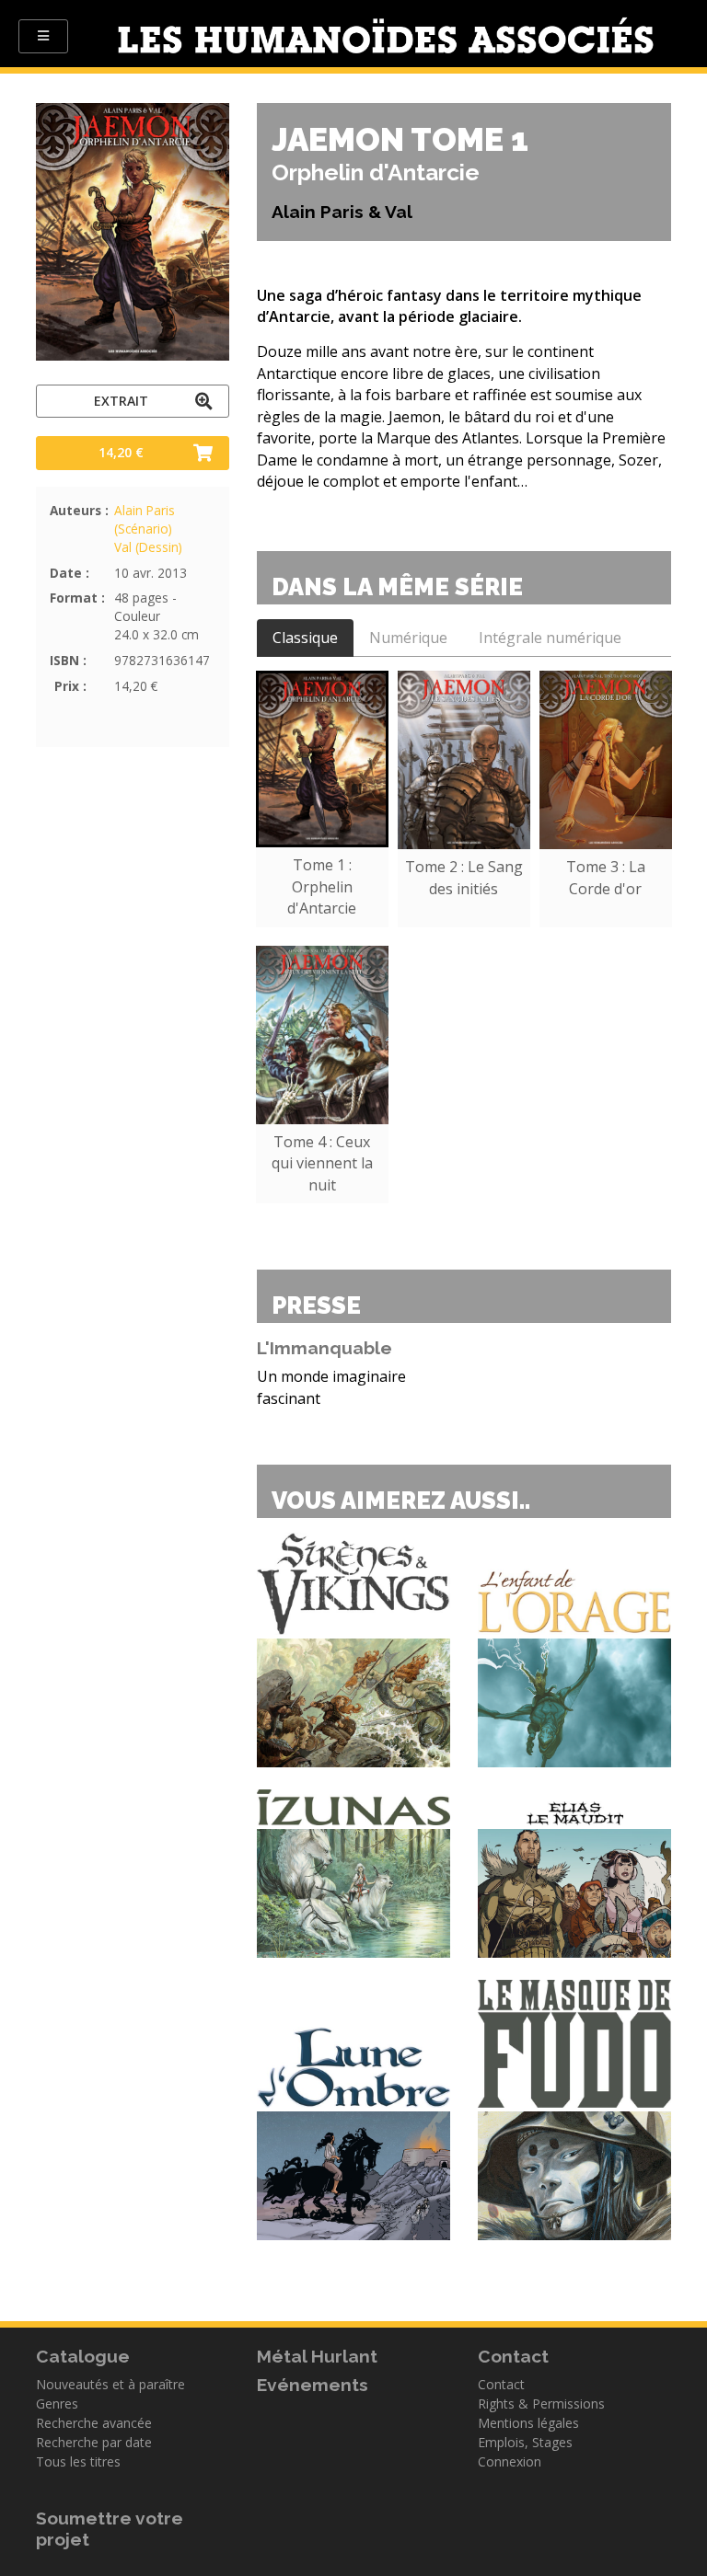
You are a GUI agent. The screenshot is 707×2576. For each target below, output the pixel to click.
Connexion (510, 2461)
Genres (57, 2403)
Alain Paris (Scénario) (145, 519)
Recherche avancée (94, 2423)
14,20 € (121, 452)
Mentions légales (528, 2423)
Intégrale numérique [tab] (550, 638)
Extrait (121, 401)
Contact (501, 2384)
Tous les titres (78, 2461)
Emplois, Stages (525, 2442)
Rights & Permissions (541, 2403)
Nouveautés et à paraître (110, 2384)
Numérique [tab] (408, 638)
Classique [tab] (305, 638)
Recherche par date (94, 2442)
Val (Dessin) (148, 547)
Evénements (313, 2385)
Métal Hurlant (317, 2356)
